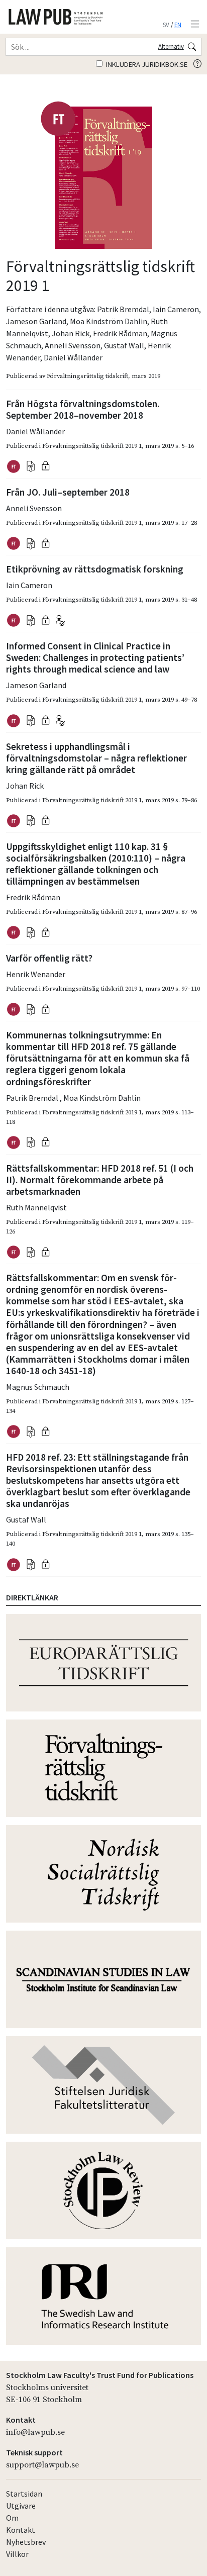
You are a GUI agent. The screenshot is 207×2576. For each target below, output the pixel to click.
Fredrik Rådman (120, 333)
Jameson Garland (36, 321)
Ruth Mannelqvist (36, 1207)
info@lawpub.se (35, 2432)
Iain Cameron (176, 309)
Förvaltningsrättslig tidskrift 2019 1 (92, 446)
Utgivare (21, 2506)
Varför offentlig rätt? (49, 958)
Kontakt (21, 2530)
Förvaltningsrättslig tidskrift (87, 376)
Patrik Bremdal (123, 309)
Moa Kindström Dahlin (109, 321)
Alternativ (171, 46)
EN (178, 25)
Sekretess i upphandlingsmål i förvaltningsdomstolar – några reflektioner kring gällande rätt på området (96, 758)
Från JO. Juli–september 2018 (68, 492)
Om (12, 2518)
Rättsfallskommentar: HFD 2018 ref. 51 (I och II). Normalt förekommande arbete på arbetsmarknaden (100, 1180)
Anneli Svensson (73, 345)
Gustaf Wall (124, 345)
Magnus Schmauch (38, 1387)
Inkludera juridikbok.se (146, 64)
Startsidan (24, 2494)
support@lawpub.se (42, 2465)
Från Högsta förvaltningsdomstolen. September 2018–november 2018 (83, 409)
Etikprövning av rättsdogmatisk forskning (95, 569)
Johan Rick (71, 333)
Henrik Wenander (36, 974)
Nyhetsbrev (26, 2542)
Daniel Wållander (73, 357)
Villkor (17, 2554)
